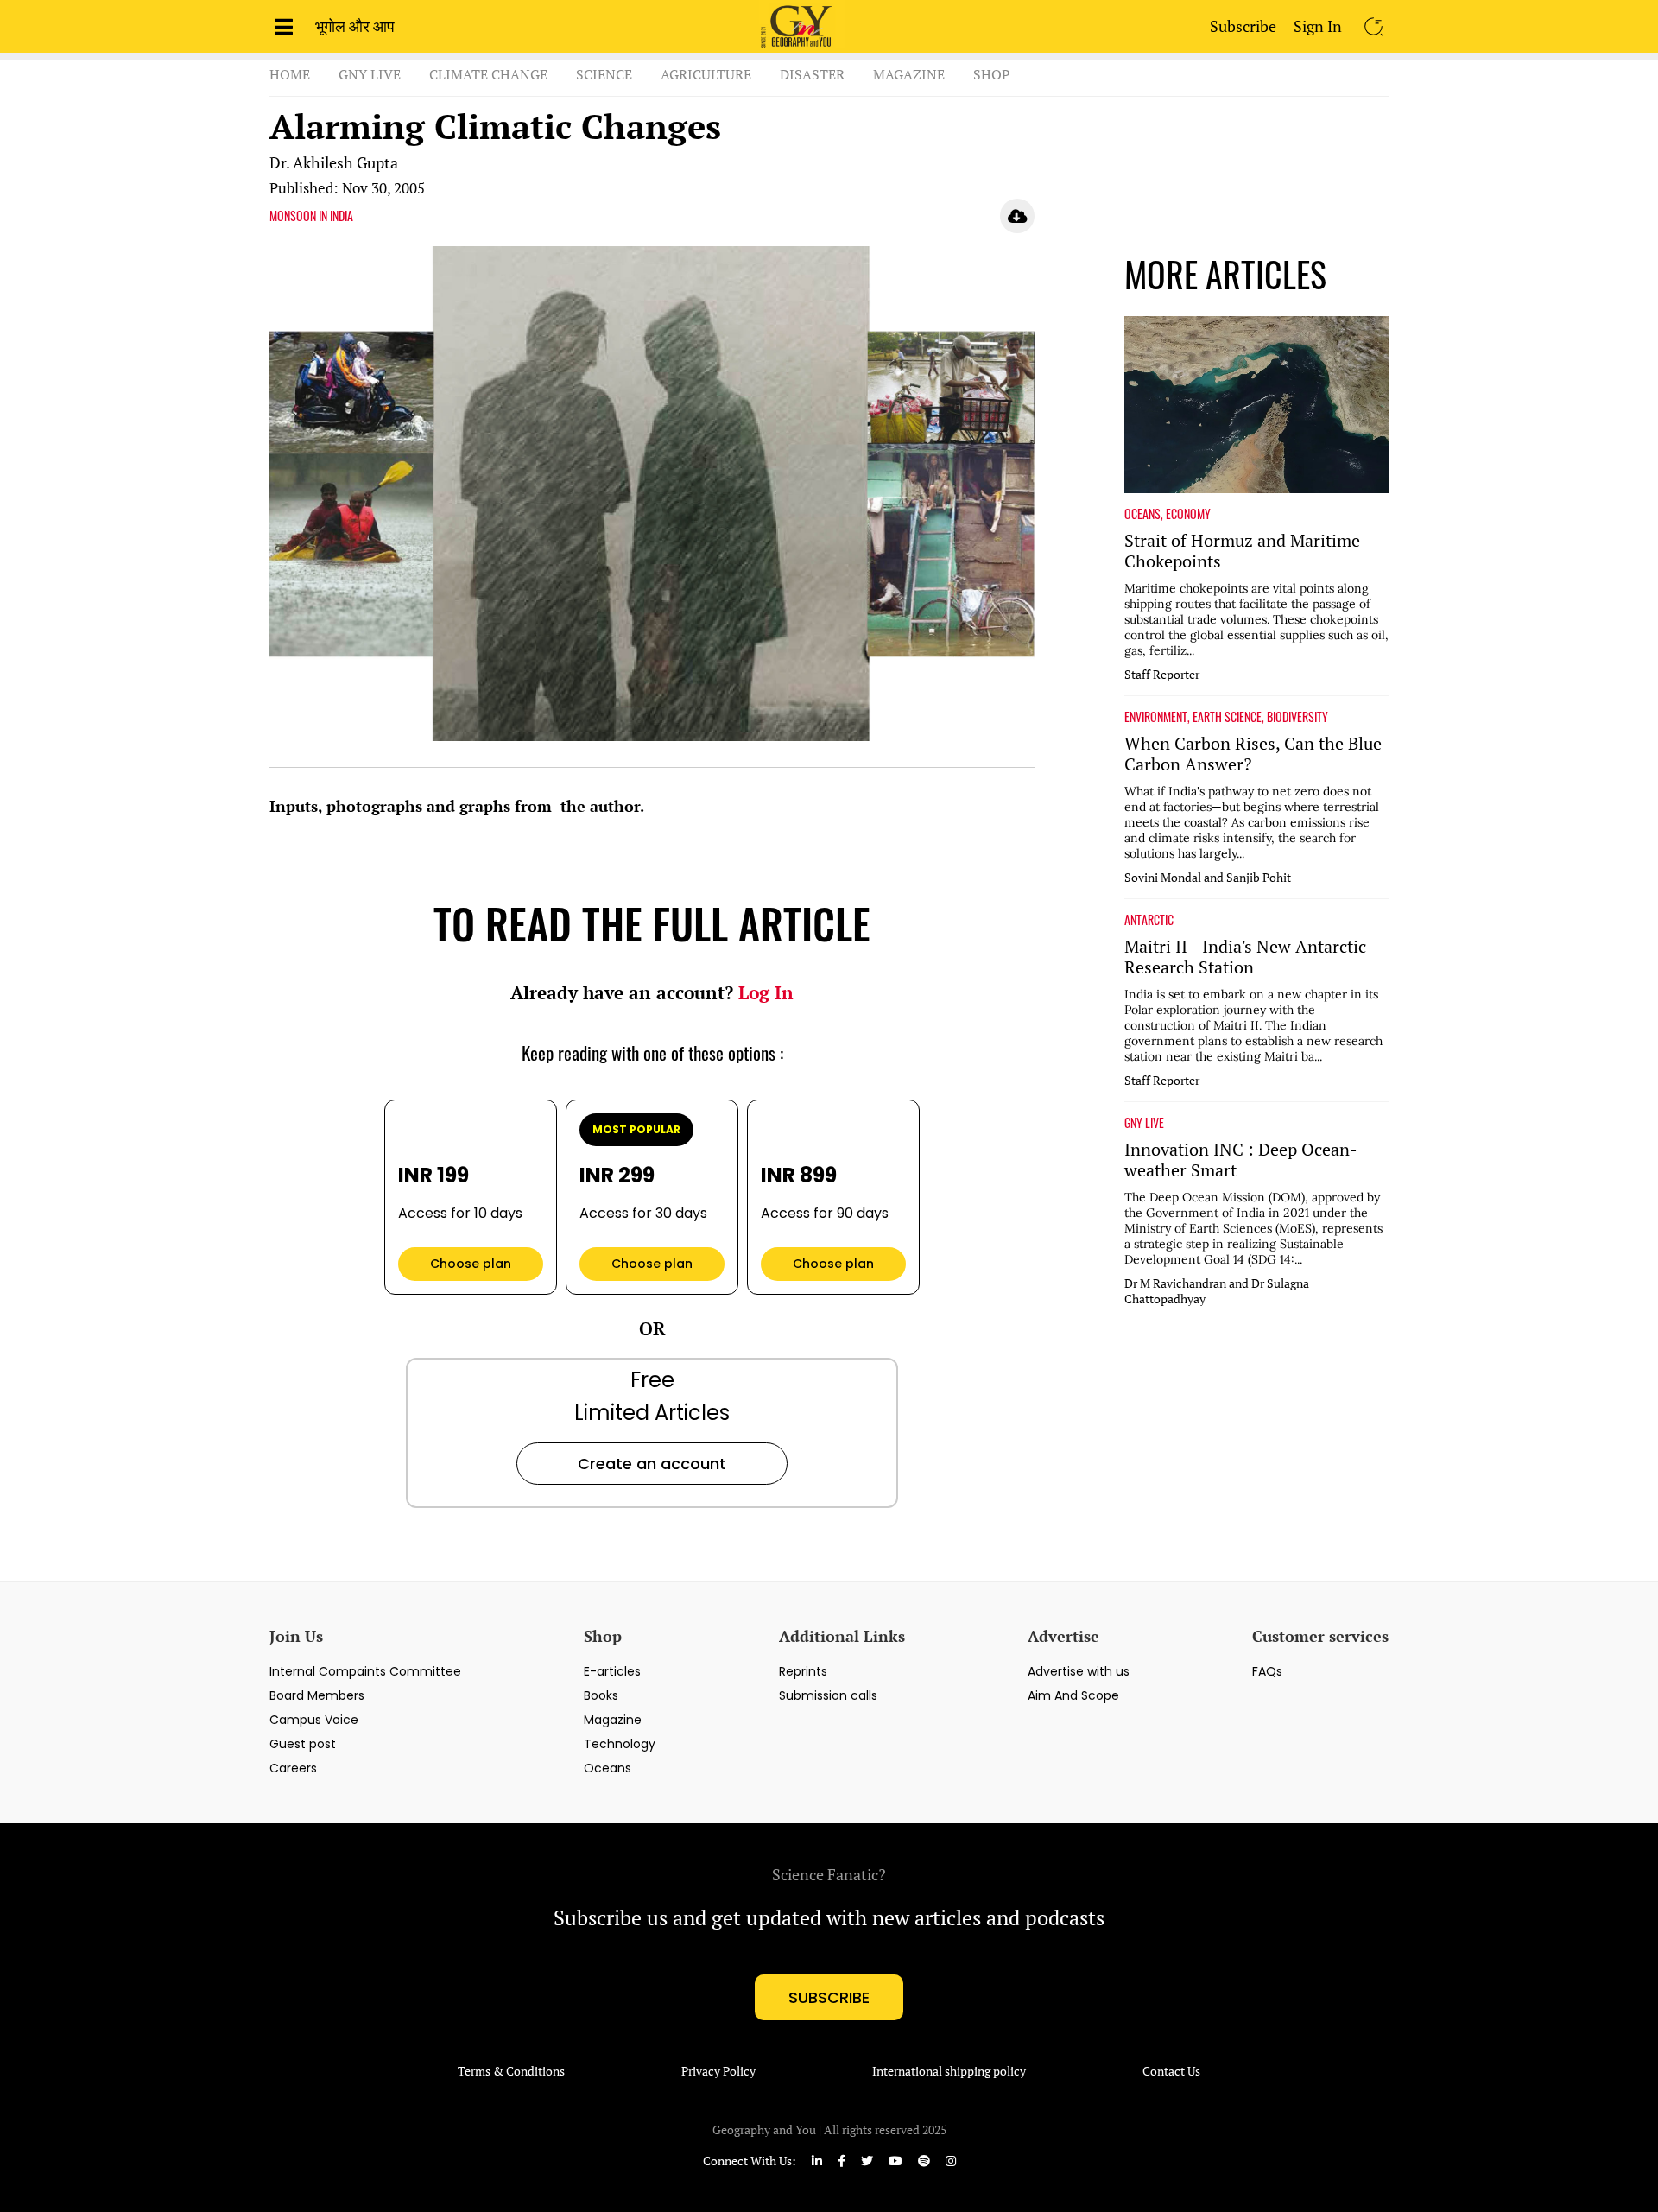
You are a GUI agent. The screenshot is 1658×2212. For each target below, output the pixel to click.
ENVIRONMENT (1156, 717)
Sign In (1318, 26)
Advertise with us (1079, 1671)
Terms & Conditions (511, 2071)
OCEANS (1142, 514)
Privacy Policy (718, 2071)
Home (290, 74)
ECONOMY (1188, 514)
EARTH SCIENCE (1227, 717)
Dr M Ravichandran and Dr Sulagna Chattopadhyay (1217, 1291)
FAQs (1267, 1671)
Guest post (303, 1744)
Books (601, 1695)
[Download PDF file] (1017, 216)
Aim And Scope (1073, 1695)
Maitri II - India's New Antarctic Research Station (1245, 957)
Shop (992, 74)
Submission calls (828, 1695)
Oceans (608, 1768)
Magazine (909, 74)
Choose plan (471, 1264)
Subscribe (1243, 26)
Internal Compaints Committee (365, 1671)
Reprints (803, 1671)
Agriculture (706, 74)
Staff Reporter (1162, 675)
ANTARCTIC (1149, 920)
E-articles (612, 1671)
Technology (620, 1744)
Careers (293, 1768)
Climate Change (488, 74)
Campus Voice (314, 1720)
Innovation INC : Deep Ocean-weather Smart (1241, 1160)
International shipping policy (949, 2071)
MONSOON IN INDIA (311, 216)
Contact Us (1171, 2071)
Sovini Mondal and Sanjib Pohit (1208, 878)
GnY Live (370, 74)
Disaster (812, 74)
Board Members (317, 1695)
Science (604, 74)
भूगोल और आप (355, 26)
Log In (766, 992)
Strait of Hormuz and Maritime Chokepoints (1242, 551)
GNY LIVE (1144, 1123)
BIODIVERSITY (1297, 717)
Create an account (652, 1464)
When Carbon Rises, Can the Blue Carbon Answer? (1253, 754)
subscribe (829, 1997)
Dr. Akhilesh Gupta (334, 162)
